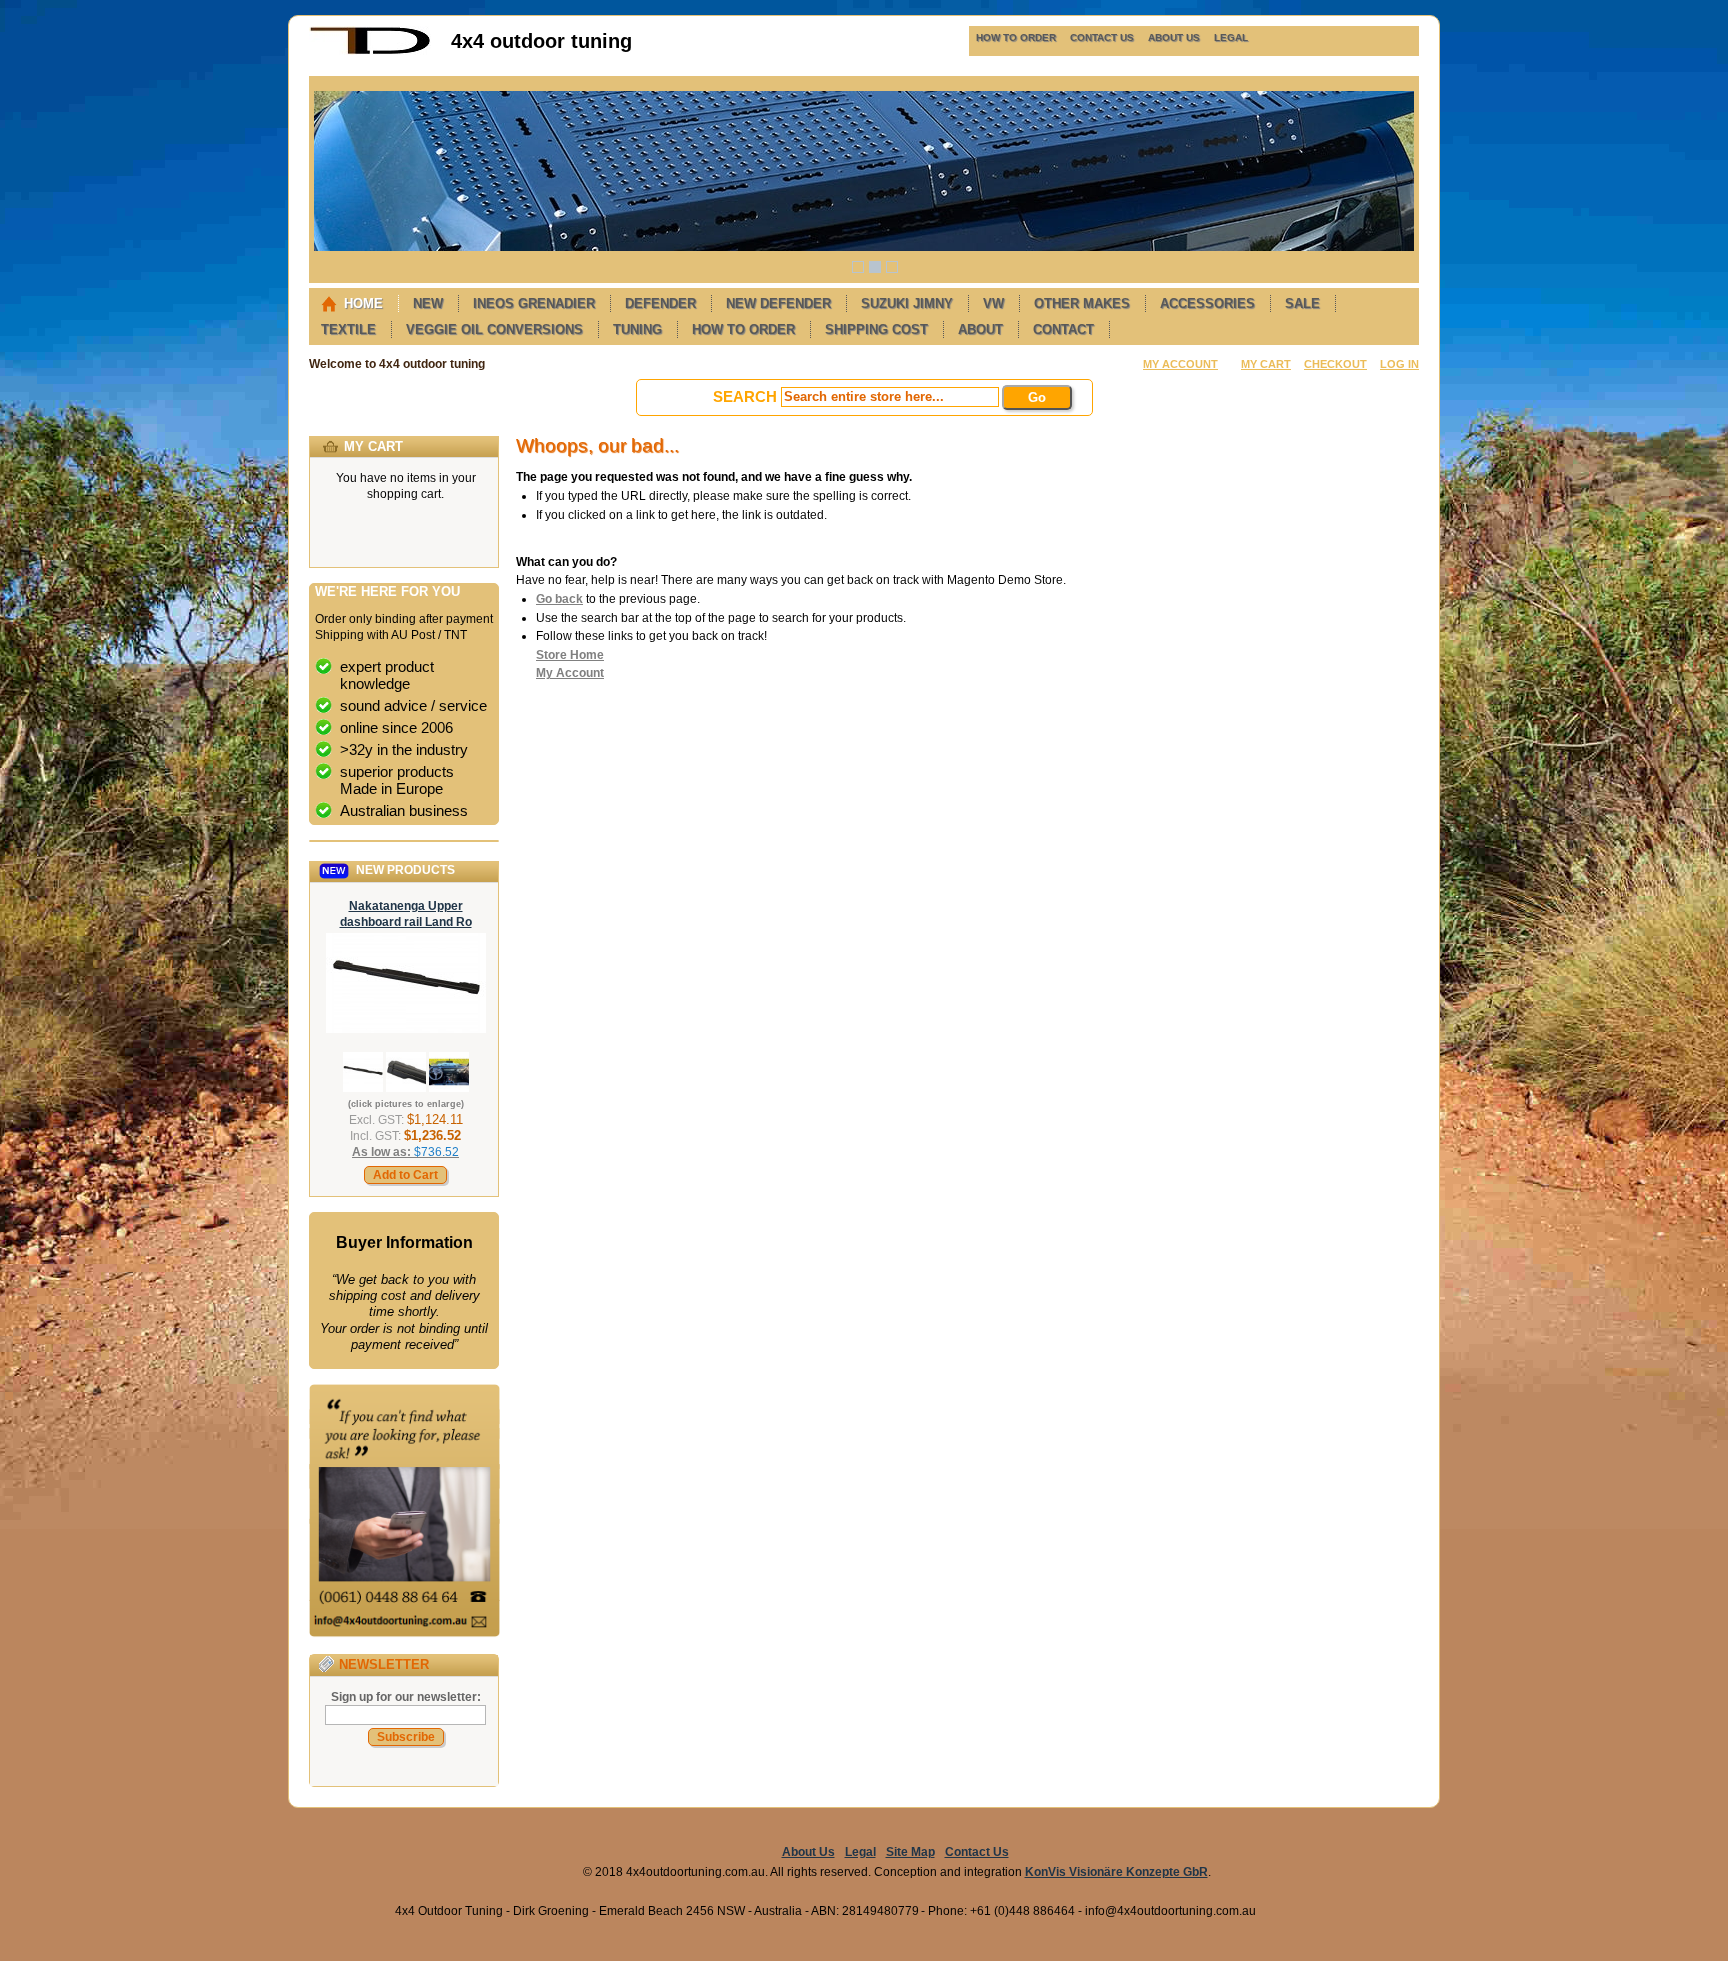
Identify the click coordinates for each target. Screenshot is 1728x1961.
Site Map (910, 1852)
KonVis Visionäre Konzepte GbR (1116, 1872)
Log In (1399, 364)
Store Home (570, 655)
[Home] (370, 51)
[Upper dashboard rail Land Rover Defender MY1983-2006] (406, 1029)
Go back (559, 599)
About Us (808, 1852)
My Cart (1266, 364)
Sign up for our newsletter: (406, 1697)
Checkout (1335, 364)
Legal (860, 1852)
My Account (1180, 364)
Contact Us (977, 1852)
